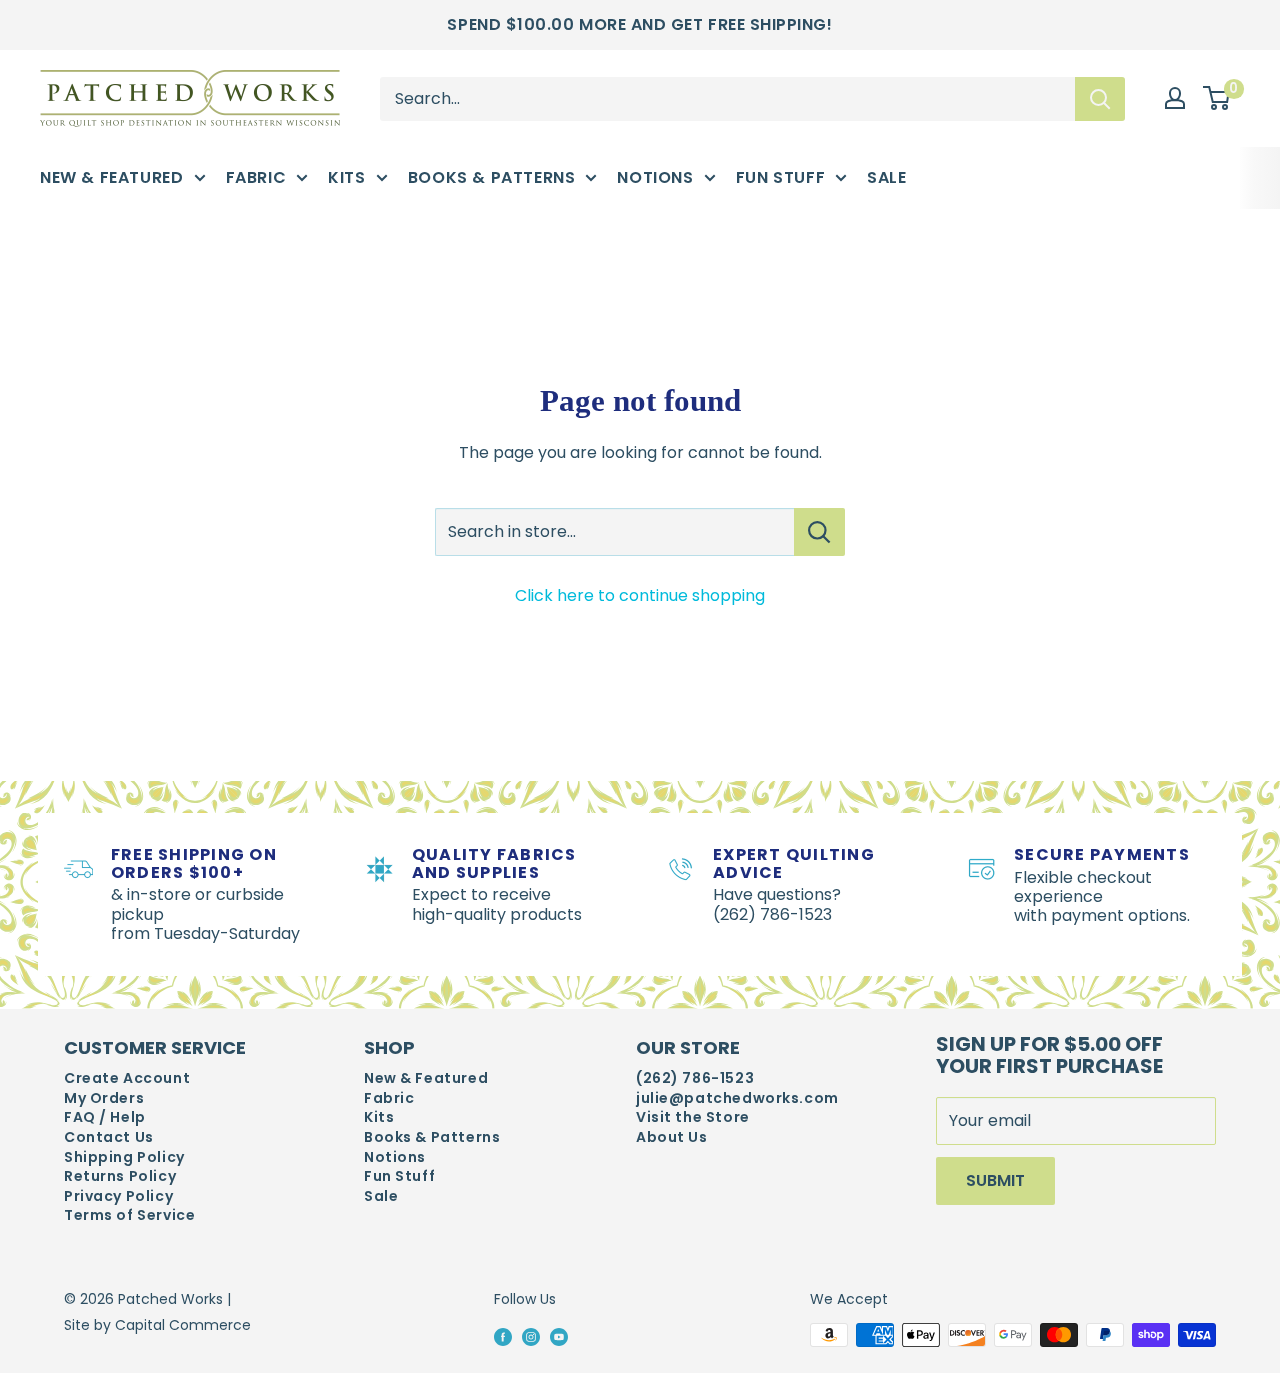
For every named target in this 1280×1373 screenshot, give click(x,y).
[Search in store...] (819, 532)
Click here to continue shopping (640, 595)
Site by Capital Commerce (157, 1325)
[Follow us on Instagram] (531, 1336)
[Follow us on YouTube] (559, 1336)
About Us (672, 1137)
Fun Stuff (781, 177)
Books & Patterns (492, 177)
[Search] (1100, 98)
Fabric (256, 177)
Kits (346, 177)
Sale (886, 177)
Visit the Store (693, 1117)
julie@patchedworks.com (737, 1098)
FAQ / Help (105, 1117)
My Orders (104, 1098)
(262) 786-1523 (695, 1078)
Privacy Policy (118, 1196)
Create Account (127, 1078)
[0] (1217, 99)
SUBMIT (995, 1180)
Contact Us (109, 1137)
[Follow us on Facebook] (503, 1336)
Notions (655, 177)
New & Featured (112, 177)
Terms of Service (129, 1215)
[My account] (1175, 98)
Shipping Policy (124, 1157)
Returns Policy (120, 1176)
